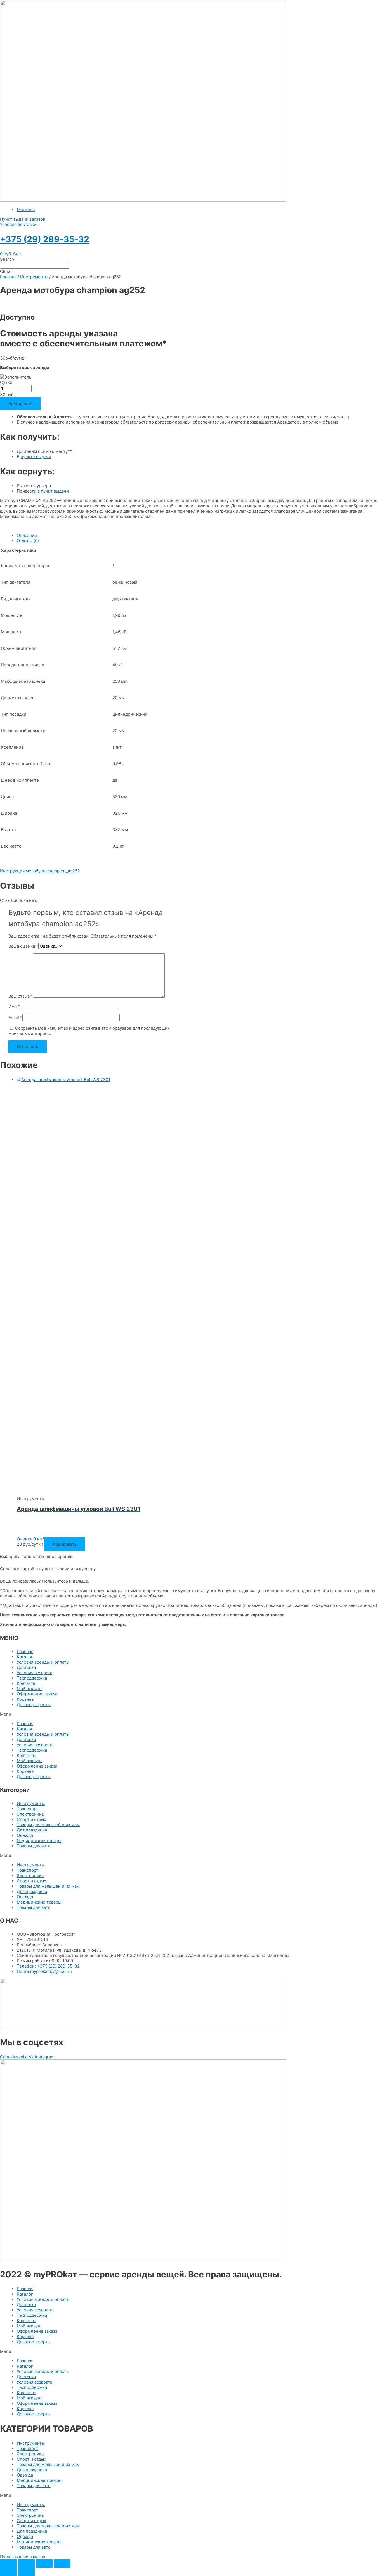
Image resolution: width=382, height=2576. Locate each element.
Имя (14, 1006)
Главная (8, 277)
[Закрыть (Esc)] (62, 2563)
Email (15, 1018)
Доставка (26, 1667)
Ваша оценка (23, 946)
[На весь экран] (26, 2563)
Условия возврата (35, 1673)
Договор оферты (34, 1705)
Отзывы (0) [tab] (28, 541)
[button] (23, 219)
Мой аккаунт (30, 1689)
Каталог (25, 1657)
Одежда (25, 1835)
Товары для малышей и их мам (48, 1825)
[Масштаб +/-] (8, 2563)
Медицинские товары (39, 1841)
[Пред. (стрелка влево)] (8, 2572)
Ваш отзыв (21, 996)
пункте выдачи (36, 457)
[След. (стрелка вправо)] (26, 2572)
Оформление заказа (37, 1694)
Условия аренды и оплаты (43, 1662)
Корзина (25, 1699)
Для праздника (32, 1830)
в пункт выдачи (53, 491)
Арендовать (20, 404)
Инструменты (34, 277)
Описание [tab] (27, 535)
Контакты (26, 1683)
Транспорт (28, 1809)
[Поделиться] (44, 2563)
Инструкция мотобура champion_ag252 (40, 871)
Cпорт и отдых (31, 1819)
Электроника (30, 1814)
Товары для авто (34, 1846)
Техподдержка (32, 1678)
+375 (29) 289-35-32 (45, 239)
